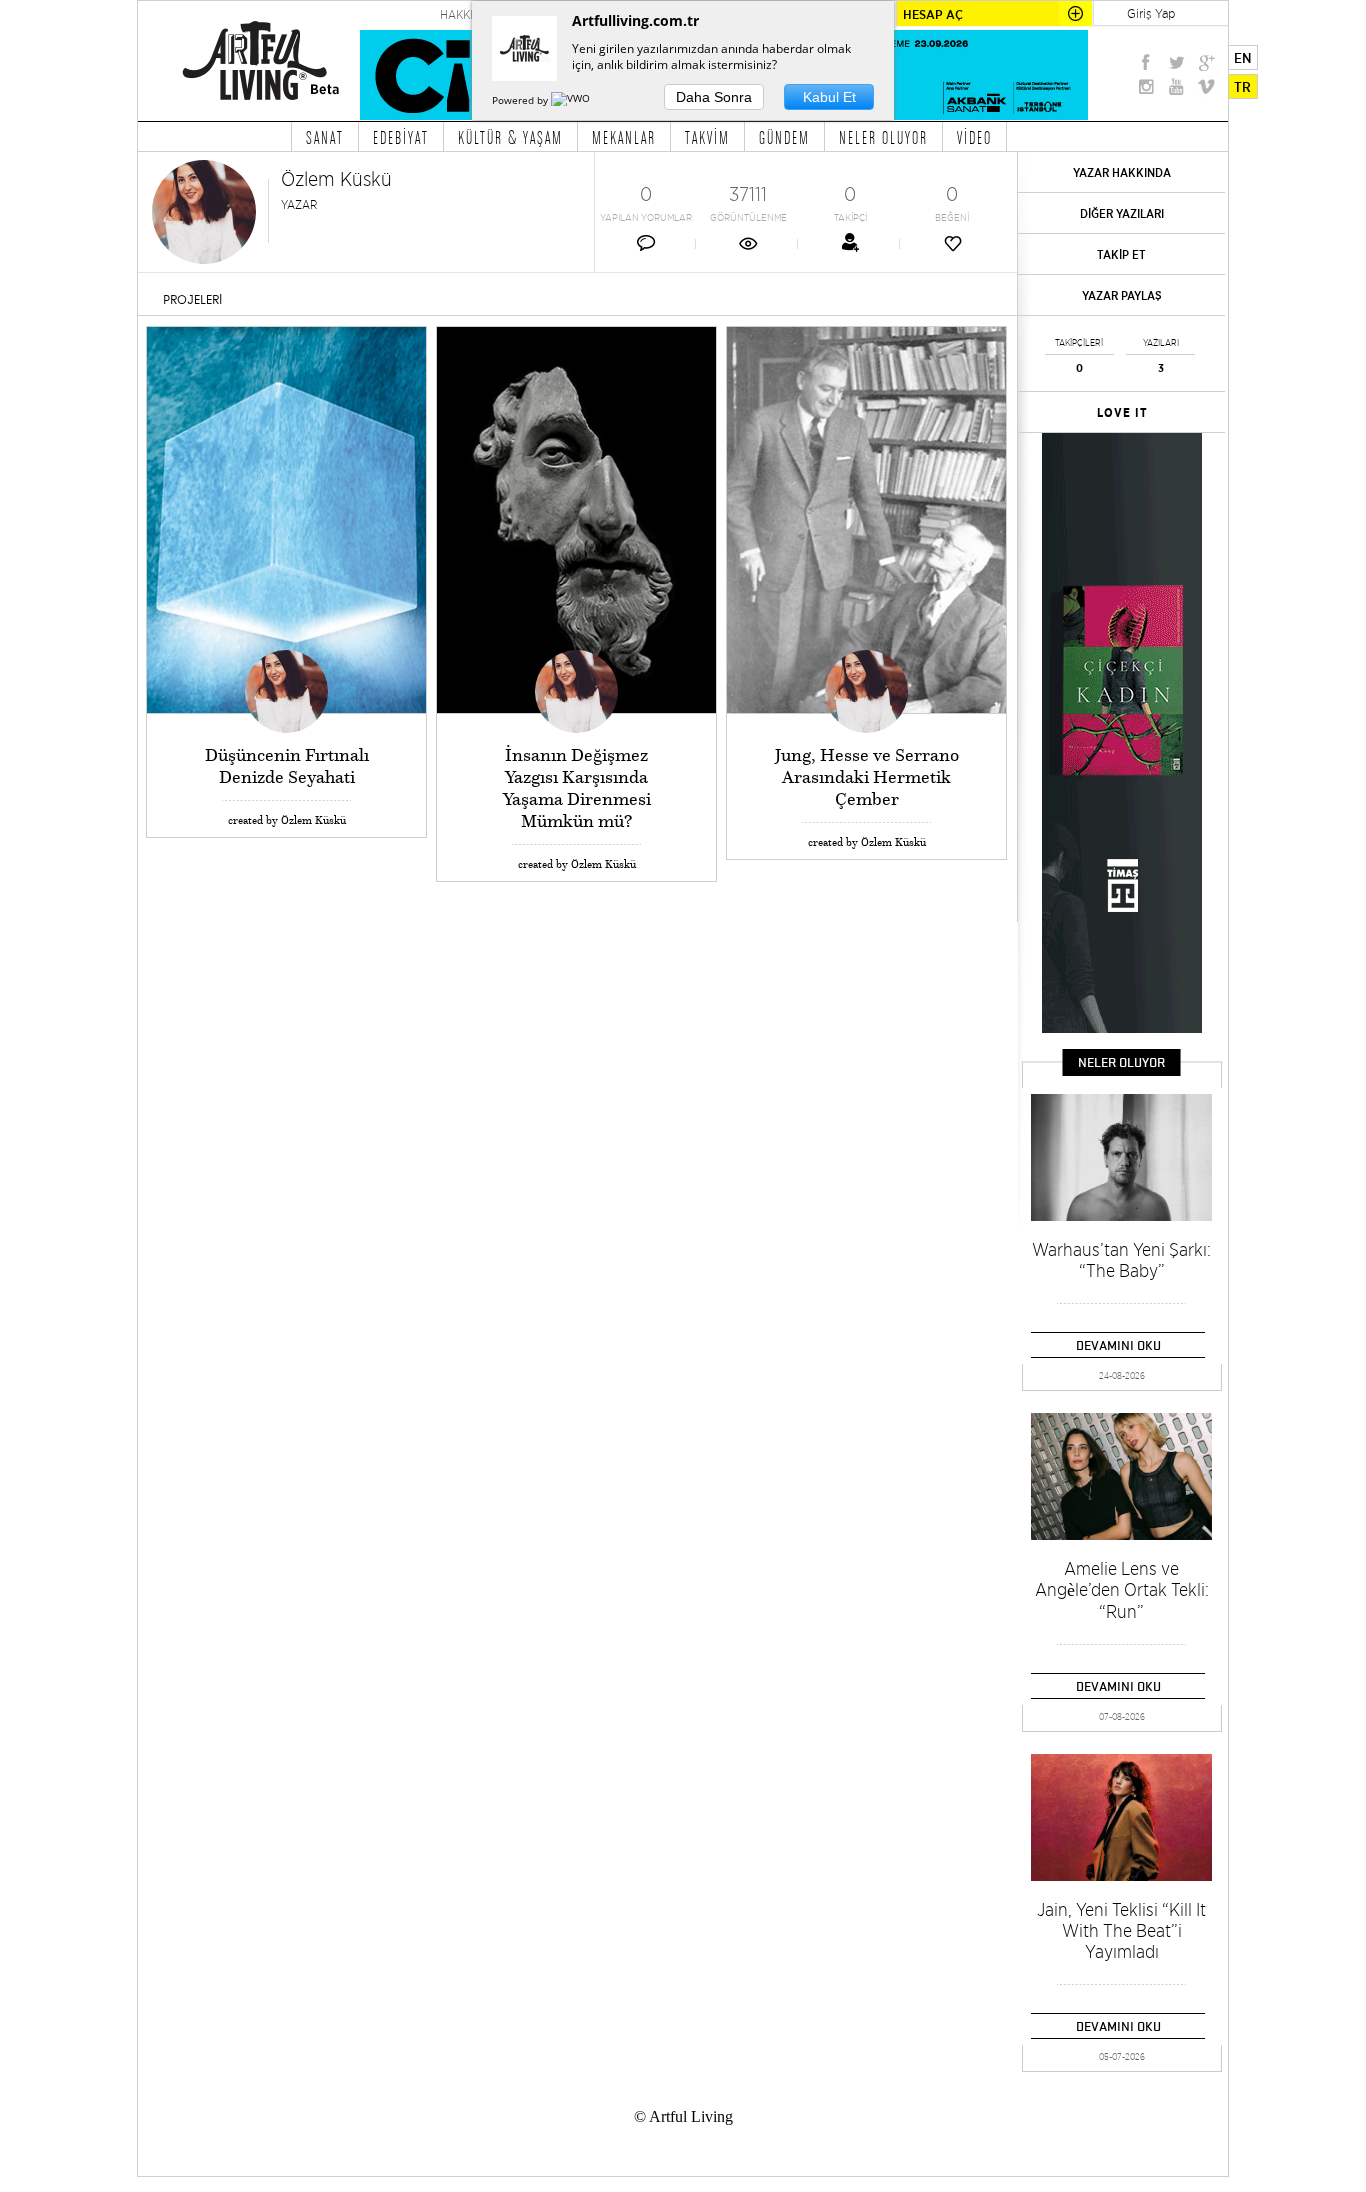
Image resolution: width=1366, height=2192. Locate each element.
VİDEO (974, 137)
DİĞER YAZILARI (1122, 213)
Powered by (521, 100)
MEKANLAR (624, 137)
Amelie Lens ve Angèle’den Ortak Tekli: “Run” (1122, 1590)
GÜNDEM (784, 137)
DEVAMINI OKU (1118, 1345)
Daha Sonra (714, 97)
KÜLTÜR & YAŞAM (510, 137)
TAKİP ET (1121, 254)
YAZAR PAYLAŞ (1122, 295)
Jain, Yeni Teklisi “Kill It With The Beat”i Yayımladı (1121, 1930)
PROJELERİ (192, 300)
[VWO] (572, 100)
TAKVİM (707, 137)
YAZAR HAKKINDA (1122, 172)
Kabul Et (829, 97)
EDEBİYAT (401, 137)
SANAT (325, 137)
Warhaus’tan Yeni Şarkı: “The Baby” (1121, 1260)
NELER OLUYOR (883, 137)
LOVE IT (1122, 413)
